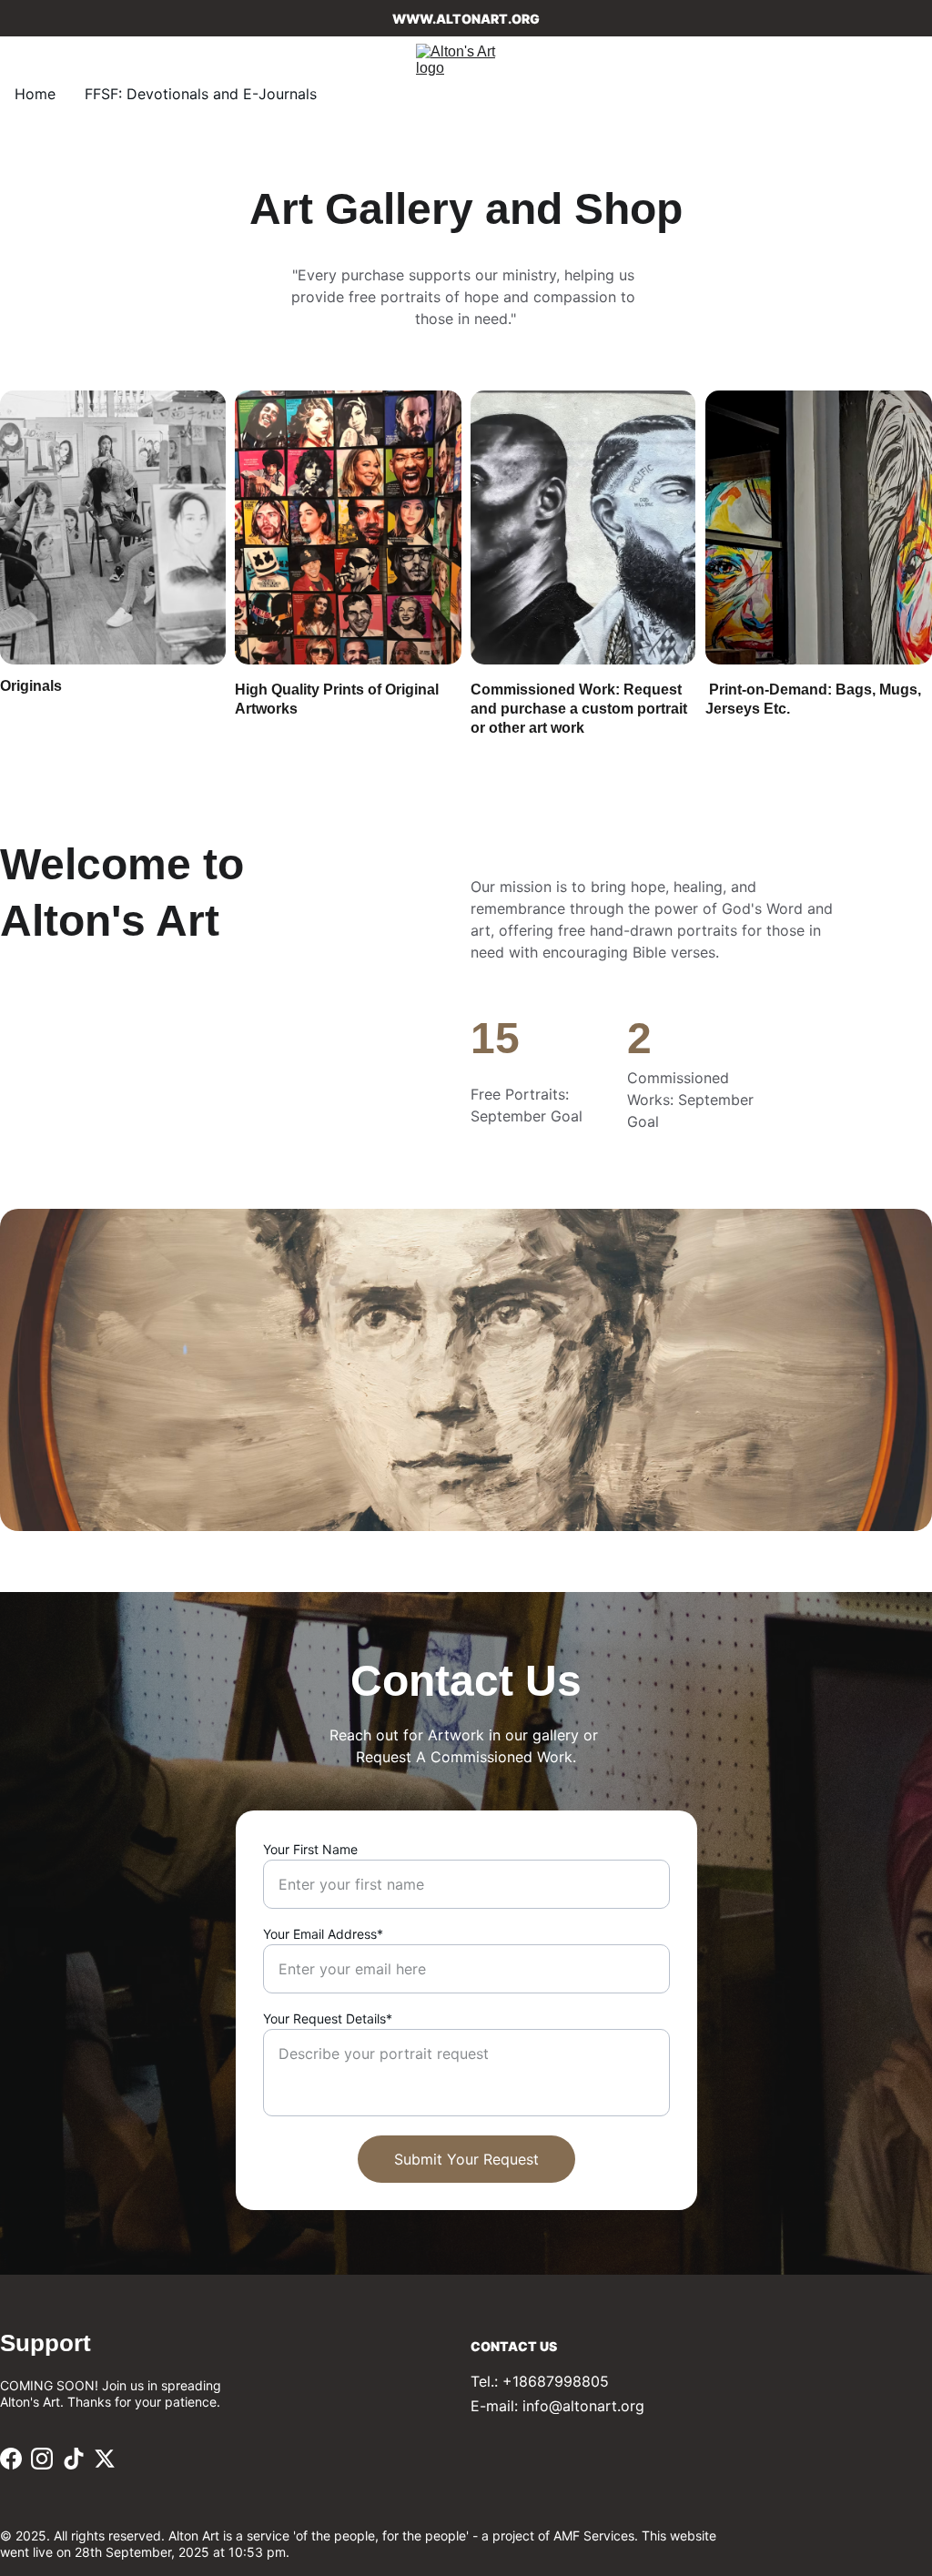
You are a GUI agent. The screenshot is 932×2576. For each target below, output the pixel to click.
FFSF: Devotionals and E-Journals (201, 94)
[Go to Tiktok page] (74, 2459)
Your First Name (310, 1849)
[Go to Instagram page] (42, 2459)
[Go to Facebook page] (11, 2459)
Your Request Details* (328, 2018)
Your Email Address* (323, 1934)
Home (35, 94)
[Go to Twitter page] (105, 2459)
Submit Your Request (466, 2159)
